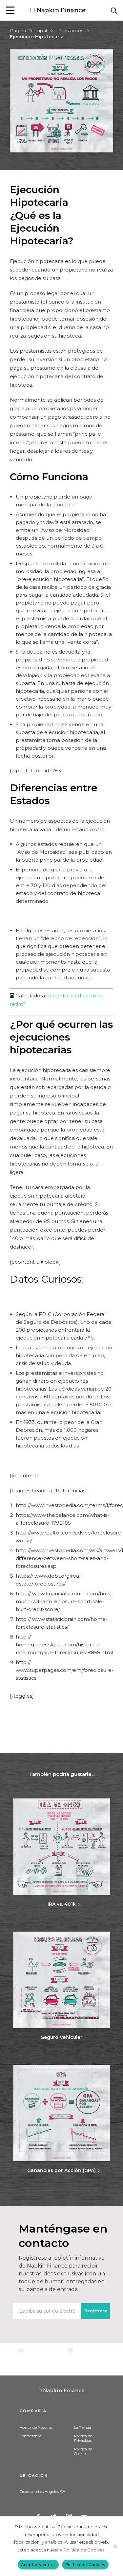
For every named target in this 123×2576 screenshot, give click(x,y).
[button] (10, 10)
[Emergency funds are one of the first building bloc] (86, 2359)
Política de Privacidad (83, 2438)
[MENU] (10, 10)
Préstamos (71, 30)
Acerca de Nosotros (36, 2427)
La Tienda (83, 2427)
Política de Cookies (83, 2451)
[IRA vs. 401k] (61, 1847)
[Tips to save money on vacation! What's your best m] (61, 2359)
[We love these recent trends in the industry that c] (12, 2359)
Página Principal (28, 30)
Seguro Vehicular (62, 2037)
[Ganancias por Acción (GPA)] (61, 2114)
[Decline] (115, 2546)
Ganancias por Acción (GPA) (61, 2170)
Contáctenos (31, 2436)
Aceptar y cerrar (38, 2565)
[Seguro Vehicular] (61, 1980)
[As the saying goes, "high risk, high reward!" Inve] (37, 2359)
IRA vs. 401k (62, 1904)
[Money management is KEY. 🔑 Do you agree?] (111, 2359)
